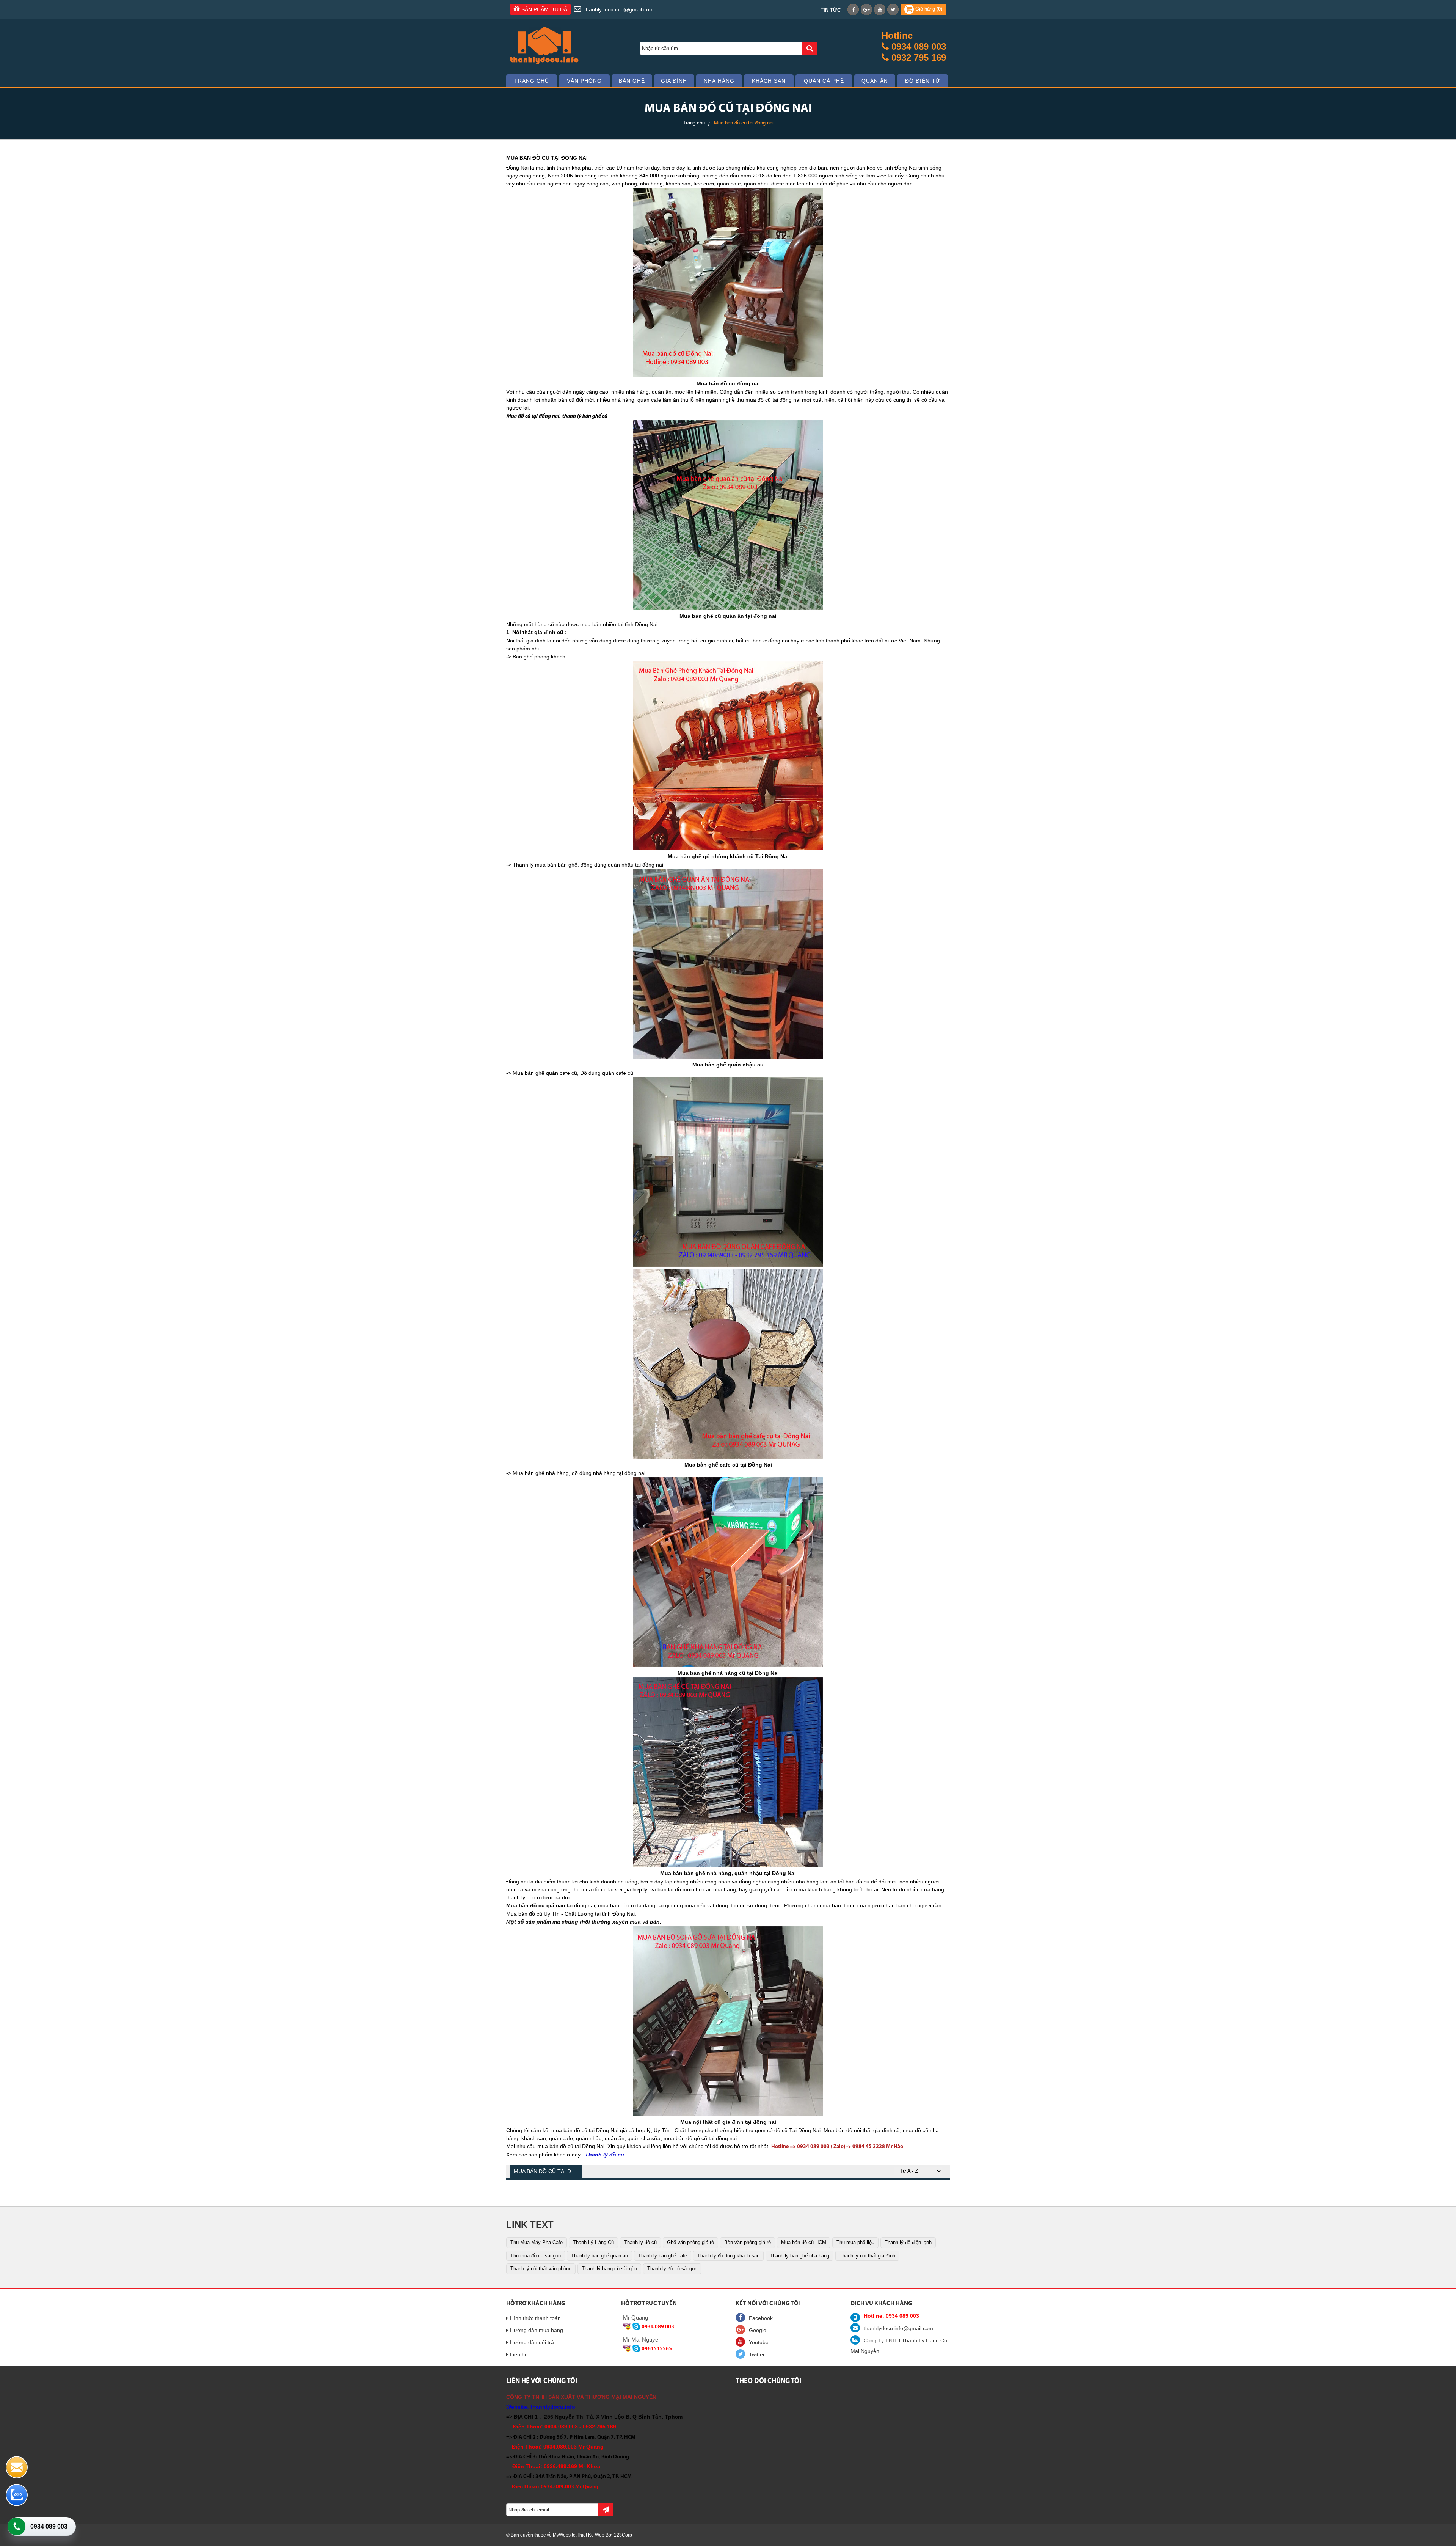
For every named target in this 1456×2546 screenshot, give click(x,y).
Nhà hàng (719, 81)
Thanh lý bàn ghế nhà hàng (799, 2256)
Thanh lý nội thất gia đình (867, 2256)
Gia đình (674, 81)
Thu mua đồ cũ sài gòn (536, 2256)
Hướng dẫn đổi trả (532, 2342)
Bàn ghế (632, 81)
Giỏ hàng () (928, 9)
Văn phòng (584, 81)
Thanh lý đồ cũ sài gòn (672, 2269)
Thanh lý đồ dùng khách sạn (728, 2256)
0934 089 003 (49, 2526)
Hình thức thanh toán (535, 2318)
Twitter (757, 2354)
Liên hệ (519, 2354)
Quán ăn (875, 81)
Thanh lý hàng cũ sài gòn (609, 2269)
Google (758, 2330)
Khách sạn (769, 81)
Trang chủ (532, 81)
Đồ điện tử (923, 81)
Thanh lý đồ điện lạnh (908, 2242)
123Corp (623, 2535)
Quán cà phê (824, 81)
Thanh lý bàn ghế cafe (663, 2256)
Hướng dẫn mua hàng (537, 2330)
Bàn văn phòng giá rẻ (748, 2242)
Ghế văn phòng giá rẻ (690, 2242)
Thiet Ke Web (591, 2535)
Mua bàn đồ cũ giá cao (536, 1905)
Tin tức (831, 10)
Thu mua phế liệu (855, 2242)
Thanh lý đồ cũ (640, 2242)
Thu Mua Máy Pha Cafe (537, 2242)
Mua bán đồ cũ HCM (804, 2242)
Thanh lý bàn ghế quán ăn (599, 2256)
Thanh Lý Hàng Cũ (593, 2242)
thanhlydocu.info (553, 2407)
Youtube (759, 2342)
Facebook (761, 2318)
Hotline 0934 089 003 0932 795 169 (914, 46)
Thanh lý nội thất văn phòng (541, 2269)
